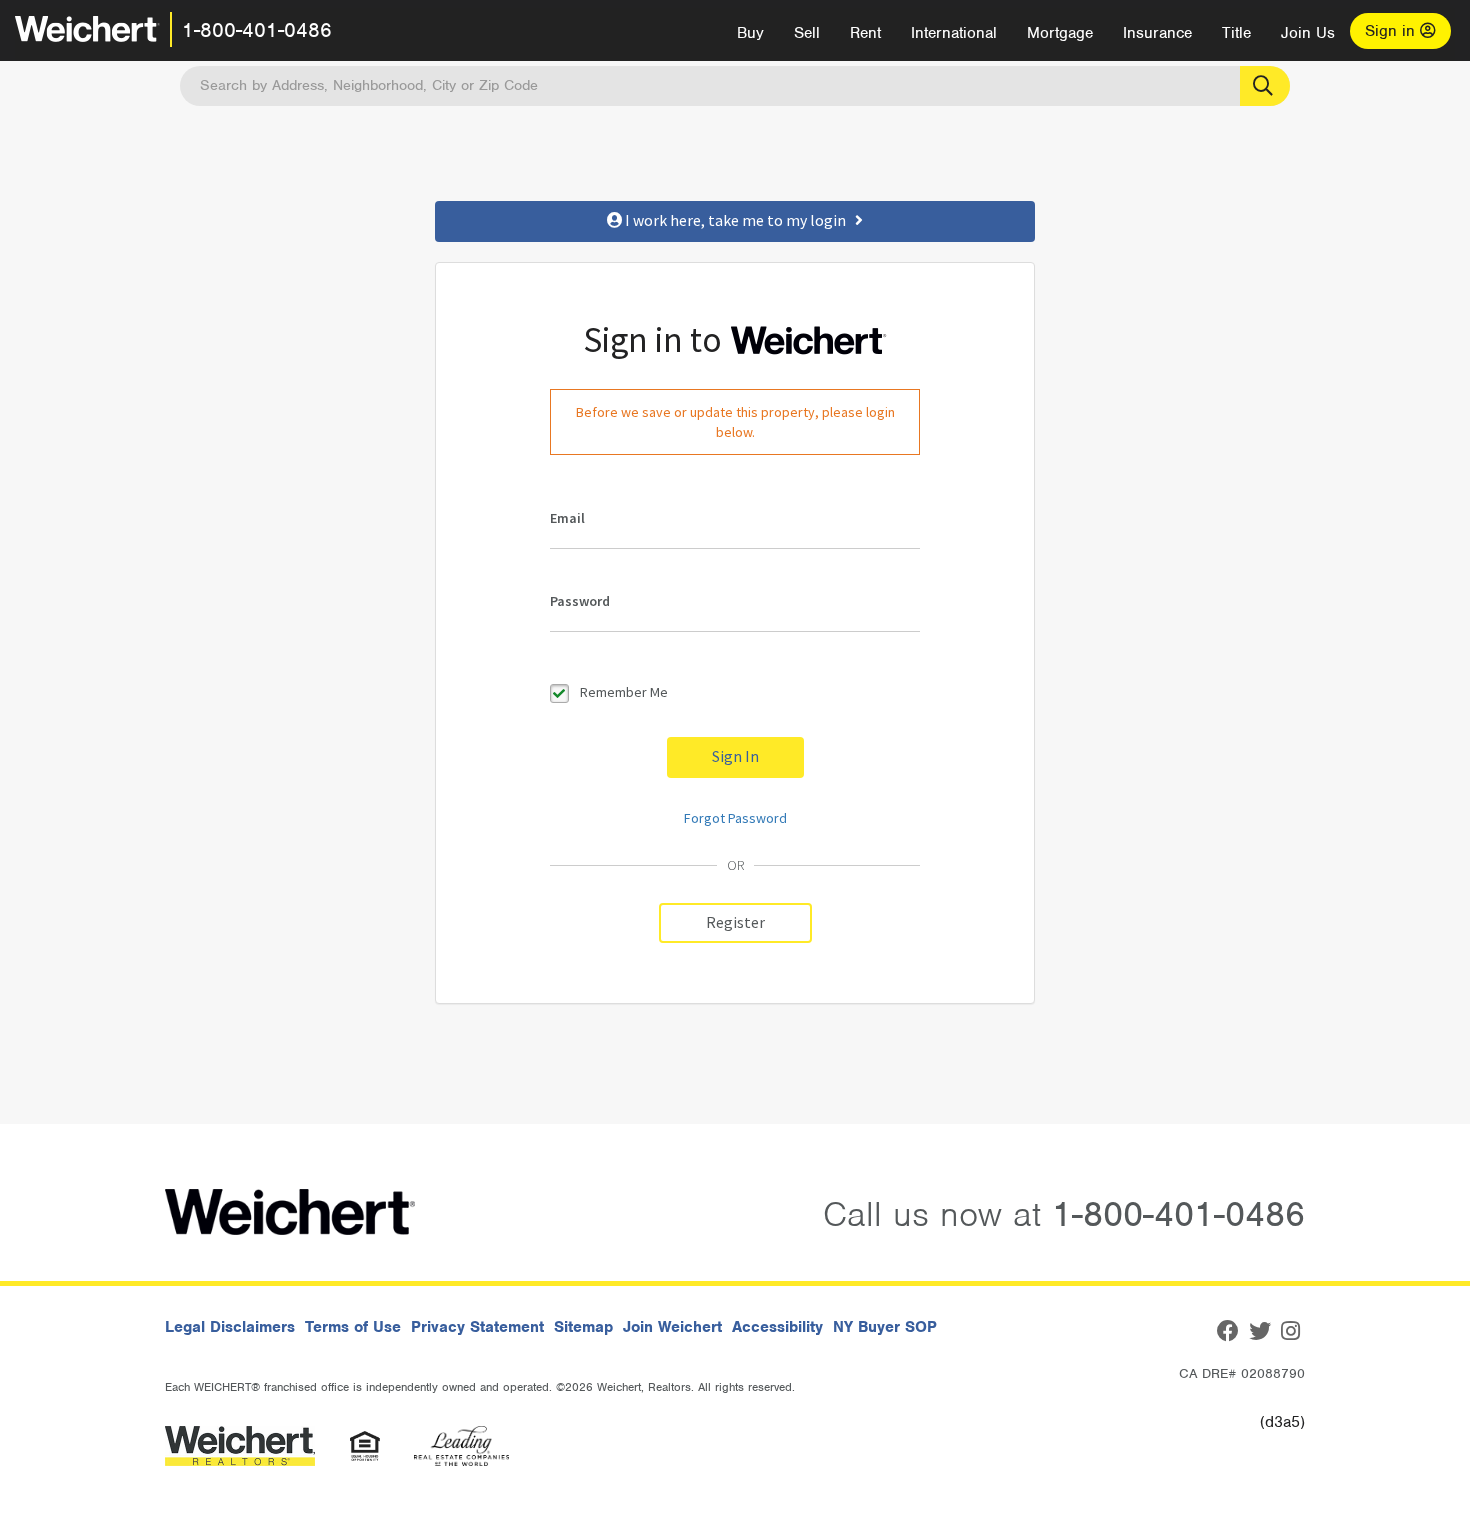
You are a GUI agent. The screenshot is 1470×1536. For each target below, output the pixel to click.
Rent (865, 33)
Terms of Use (353, 1327)
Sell (807, 33)
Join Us (1308, 33)
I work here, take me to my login (738, 220)
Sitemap (583, 1327)
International (954, 33)
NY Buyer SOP (885, 1327)
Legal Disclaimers (230, 1327)
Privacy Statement (477, 1327)
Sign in (1392, 31)
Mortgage (1060, 33)
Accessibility (777, 1327)
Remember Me (624, 692)
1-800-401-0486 (257, 30)
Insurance (1157, 33)
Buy (750, 33)
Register (735, 922)
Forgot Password (735, 818)
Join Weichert (672, 1327)
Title (1236, 33)
